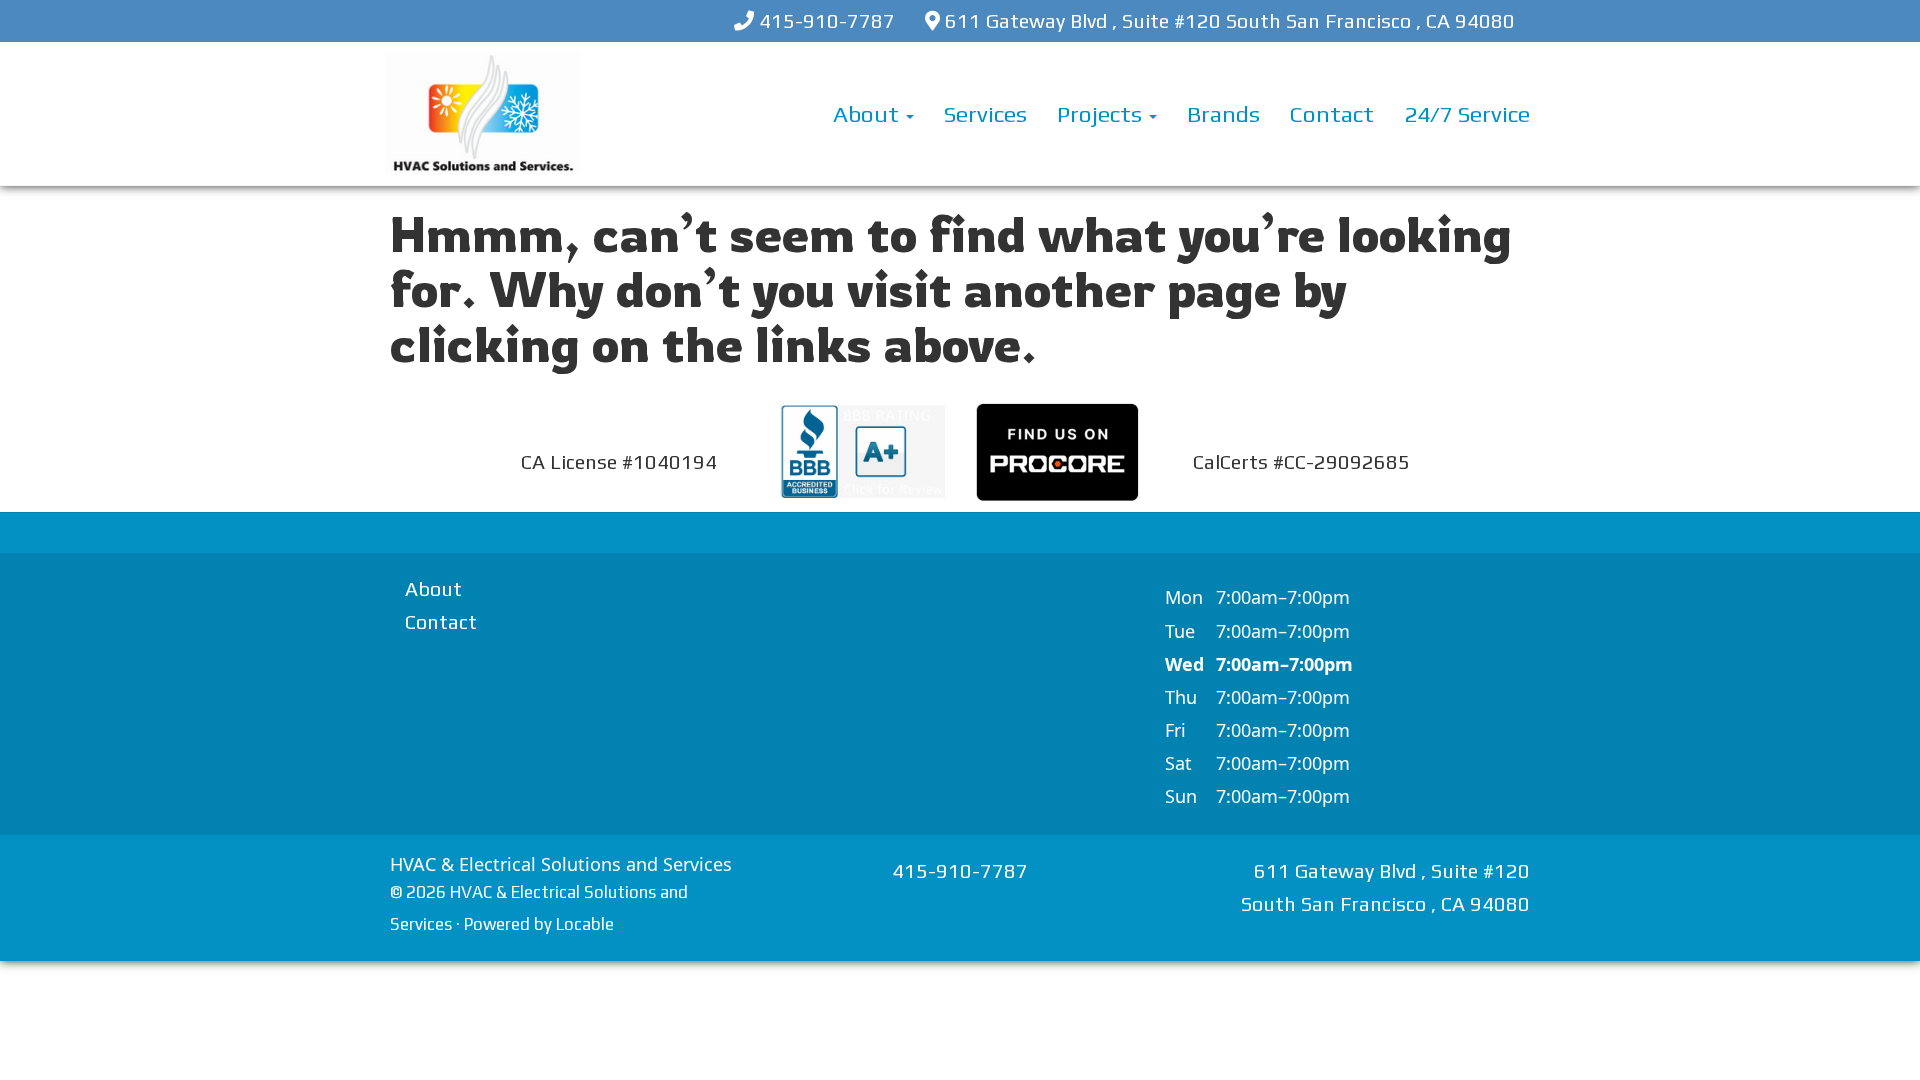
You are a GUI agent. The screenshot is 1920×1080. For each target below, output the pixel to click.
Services (985, 113)
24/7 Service (1467, 113)
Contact (1332, 113)
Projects (1102, 113)
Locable (585, 924)
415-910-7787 (827, 20)
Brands (1223, 113)
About (868, 113)
